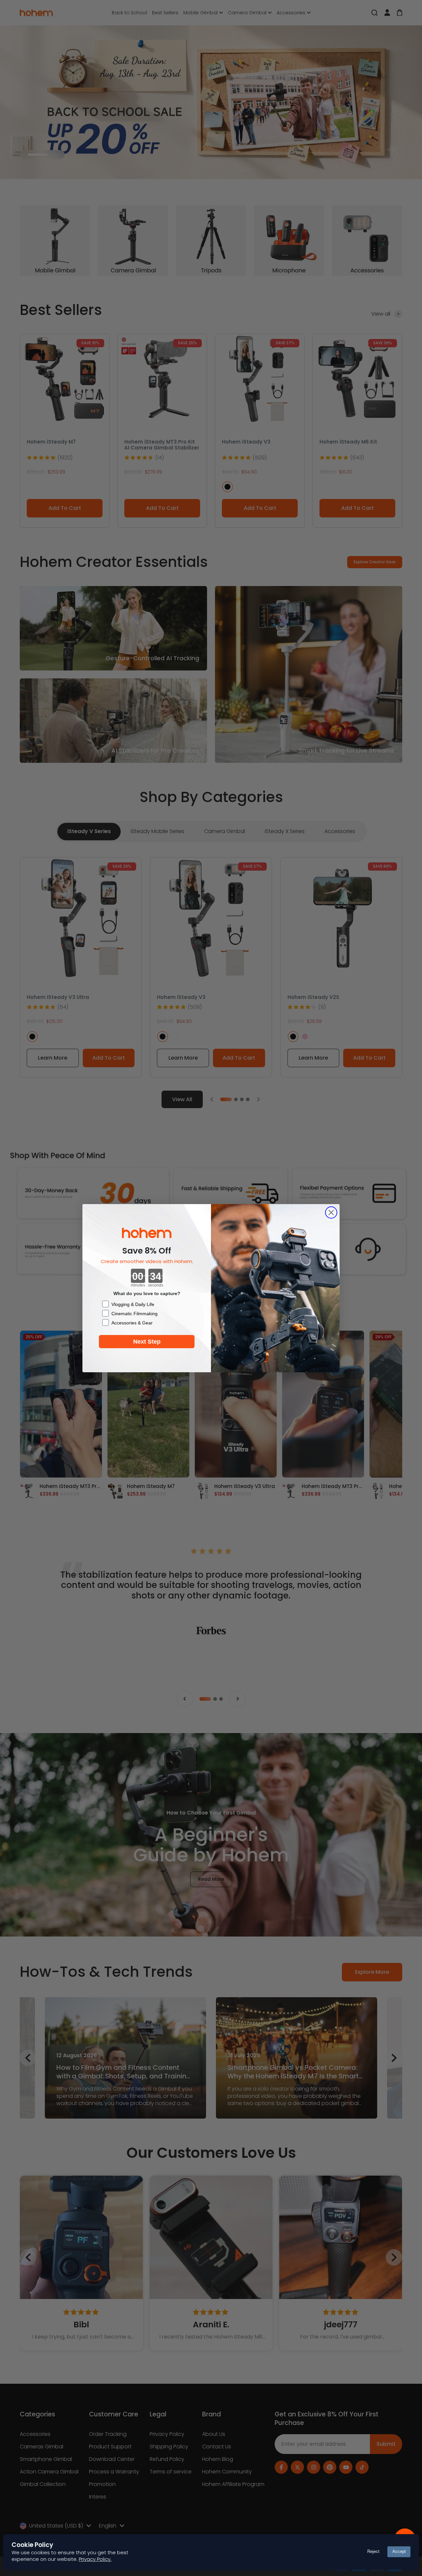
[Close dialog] (331, 1212)
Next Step (147, 1342)
